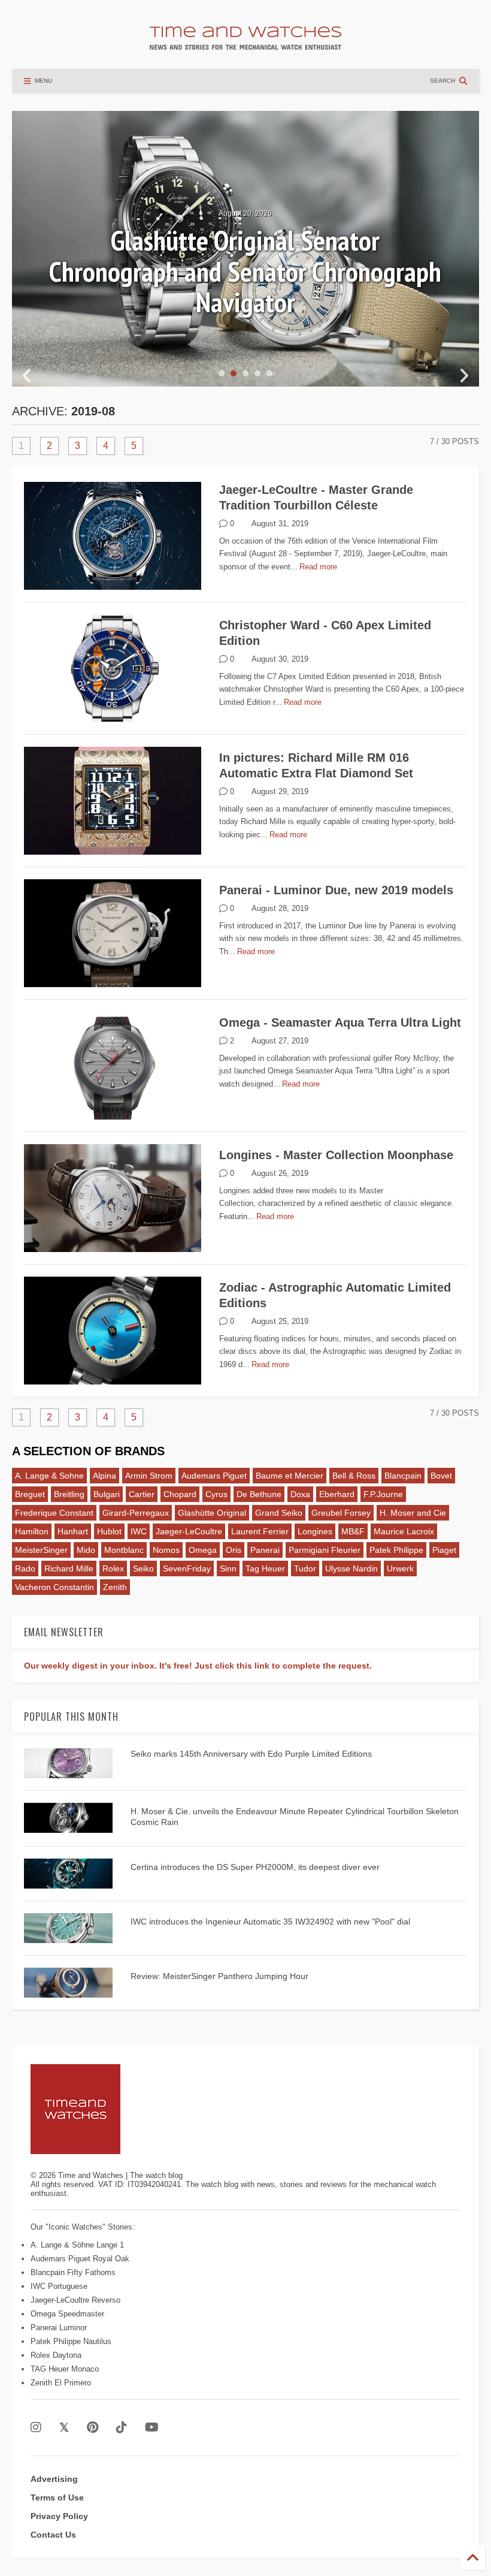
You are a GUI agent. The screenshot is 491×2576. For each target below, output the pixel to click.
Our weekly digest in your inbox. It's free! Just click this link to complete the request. (198, 1666)
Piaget (444, 1550)
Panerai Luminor (59, 2328)
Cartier (142, 1494)
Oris (234, 1550)
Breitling (69, 1494)
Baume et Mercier (290, 1476)
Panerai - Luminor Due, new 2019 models (336, 890)
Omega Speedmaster (67, 2314)
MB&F (353, 1531)
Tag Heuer (265, 1568)
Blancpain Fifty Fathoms (73, 2272)
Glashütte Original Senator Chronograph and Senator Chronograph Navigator (245, 271)
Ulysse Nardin (351, 1568)
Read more (318, 567)
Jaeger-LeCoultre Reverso (75, 2300)
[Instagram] (36, 2428)
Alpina (104, 1476)
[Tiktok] (122, 2428)
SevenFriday (187, 1568)
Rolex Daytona (56, 2355)
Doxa (300, 1494)
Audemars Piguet (214, 1476)
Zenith (115, 1587)
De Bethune (259, 1494)
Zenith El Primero (61, 2383)
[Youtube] (152, 2428)
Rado (25, 1568)
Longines (315, 1531)
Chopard (180, 1494)
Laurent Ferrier (260, 1531)
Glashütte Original (212, 1513)
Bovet (441, 1476)
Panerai (265, 1550)
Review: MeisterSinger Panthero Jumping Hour (219, 1976)
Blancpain (403, 1476)
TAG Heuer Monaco (65, 2369)
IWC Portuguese (59, 2286)
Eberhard (337, 1494)
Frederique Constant (54, 1513)
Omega (203, 1550)
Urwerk (400, 1568)
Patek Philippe (396, 1550)
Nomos (166, 1550)
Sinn (228, 1568)
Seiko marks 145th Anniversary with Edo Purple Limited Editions (251, 1754)
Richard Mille (69, 1568)
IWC (139, 1531)
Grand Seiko (279, 1513)
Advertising (54, 2479)
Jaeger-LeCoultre (189, 1531)
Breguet (30, 1494)
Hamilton (32, 1531)
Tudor (305, 1568)
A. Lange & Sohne (49, 1476)
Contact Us (53, 2535)
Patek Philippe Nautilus (71, 2341)
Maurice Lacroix (404, 1531)
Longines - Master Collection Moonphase (336, 1155)
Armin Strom (149, 1476)
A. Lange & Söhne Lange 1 (77, 2245)
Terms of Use (57, 2497)
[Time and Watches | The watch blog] (245, 44)
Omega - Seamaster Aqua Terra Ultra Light (340, 1022)
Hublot (109, 1531)
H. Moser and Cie (413, 1513)
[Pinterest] (93, 2428)
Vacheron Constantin (54, 1587)
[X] (64, 2428)
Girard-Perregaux (136, 1513)
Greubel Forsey (341, 1513)
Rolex (113, 1568)
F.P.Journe (383, 1494)
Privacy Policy (59, 2516)
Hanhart (73, 1531)
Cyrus (216, 1494)
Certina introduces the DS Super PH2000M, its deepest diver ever (255, 1867)
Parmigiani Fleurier (325, 1550)
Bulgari (107, 1494)
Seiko (143, 1568)
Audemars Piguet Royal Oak (80, 2259)
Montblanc (124, 1550)
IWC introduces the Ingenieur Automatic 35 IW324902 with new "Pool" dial (270, 1922)
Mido (86, 1550)
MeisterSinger (41, 1550)
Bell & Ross (354, 1476)
